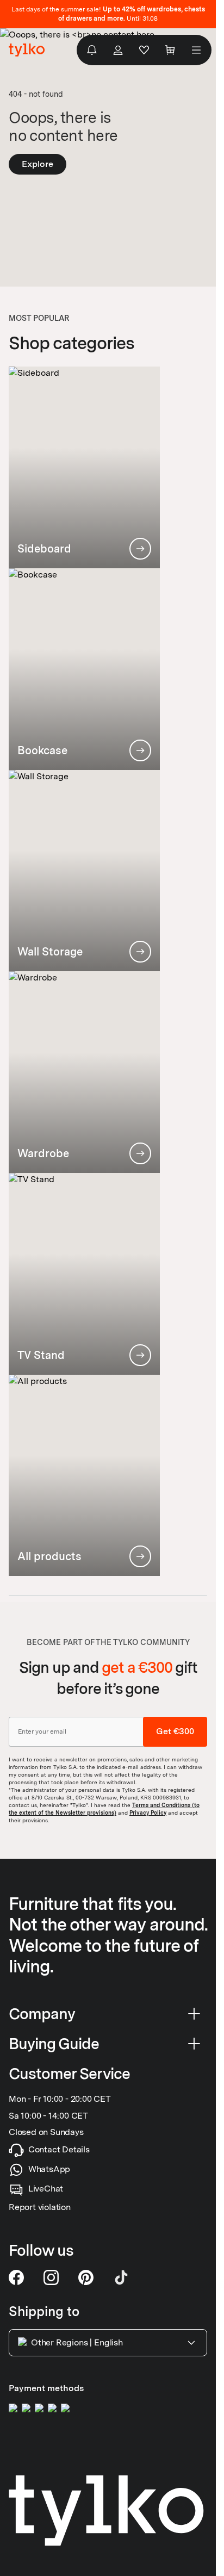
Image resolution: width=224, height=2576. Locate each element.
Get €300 (175, 1732)
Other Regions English (77, 2342)
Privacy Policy (148, 1812)
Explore (38, 164)
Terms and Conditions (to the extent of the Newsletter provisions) (104, 1809)
